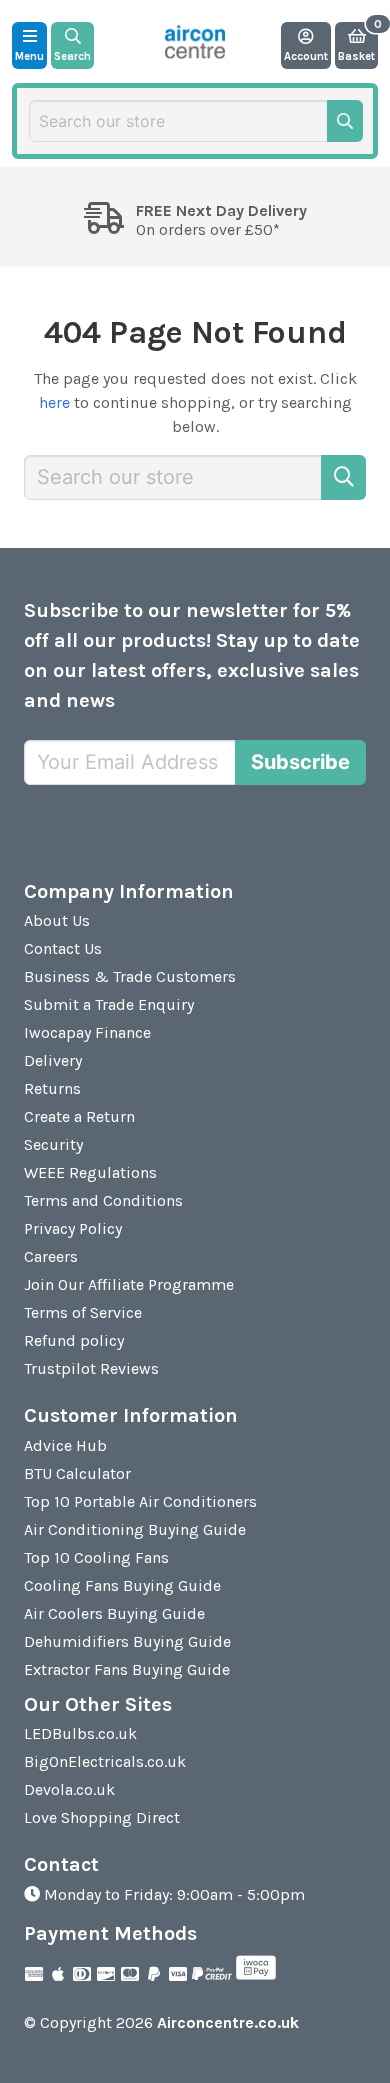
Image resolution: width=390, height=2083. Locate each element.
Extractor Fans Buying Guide (127, 1669)
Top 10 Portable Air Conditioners (140, 1501)
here (54, 402)
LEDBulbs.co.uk (80, 1733)
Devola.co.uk (69, 1789)
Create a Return (79, 1116)
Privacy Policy (73, 1228)
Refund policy (74, 1340)
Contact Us (63, 948)
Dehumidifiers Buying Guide (127, 1641)
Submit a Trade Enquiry (109, 1004)
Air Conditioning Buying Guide (135, 1529)
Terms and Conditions (103, 1200)
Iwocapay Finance (87, 1032)
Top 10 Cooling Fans (96, 1557)
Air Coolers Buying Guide (114, 1613)
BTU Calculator (77, 1473)
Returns (52, 1088)
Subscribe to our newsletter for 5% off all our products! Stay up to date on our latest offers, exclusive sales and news (192, 655)
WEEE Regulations (90, 1172)
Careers (51, 1256)
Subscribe (300, 762)
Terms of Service (83, 1312)
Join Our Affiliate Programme (129, 1284)
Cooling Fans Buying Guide (122, 1585)
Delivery (53, 1060)
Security (53, 1144)
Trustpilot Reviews (91, 1368)
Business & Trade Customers (130, 976)
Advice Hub (65, 1445)
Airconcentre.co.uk (228, 2022)
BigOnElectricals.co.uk (105, 1761)
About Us (57, 920)
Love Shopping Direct (102, 1817)
